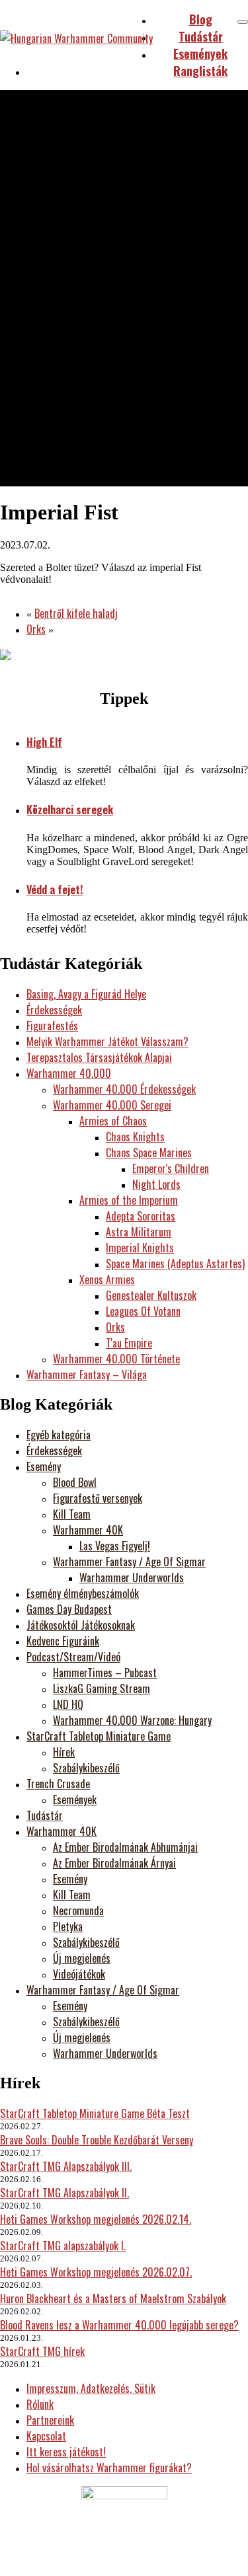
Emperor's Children (171, 1168)
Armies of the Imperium (129, 1200)
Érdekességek (54, 1010)
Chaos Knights (135, 1137)
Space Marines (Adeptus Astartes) (175, 1264)
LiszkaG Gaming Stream (102, 1688)
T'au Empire (129, 1343)
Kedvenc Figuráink (63, 1641)
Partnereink (50, 2420)
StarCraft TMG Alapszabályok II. (64, 2193)
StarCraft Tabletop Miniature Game (99, 1736)
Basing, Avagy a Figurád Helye (86, 994)
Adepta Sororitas (141, 1216)
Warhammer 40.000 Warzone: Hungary (132, 1720)
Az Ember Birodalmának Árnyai (114, 1863)
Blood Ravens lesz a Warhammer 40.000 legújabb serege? (119, 2325)
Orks (36, 629)
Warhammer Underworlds (132, 1577)
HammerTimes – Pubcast (105, 1673)
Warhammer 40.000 (69, 1073)
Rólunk (40, 2404)
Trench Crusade (58, 1784)
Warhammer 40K (88, 1530)
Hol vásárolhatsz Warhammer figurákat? (109, 2468)
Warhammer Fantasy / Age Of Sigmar (129, 1562)
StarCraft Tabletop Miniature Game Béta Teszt (95, 2113)
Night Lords (156, 1184)
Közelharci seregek (70, 810)
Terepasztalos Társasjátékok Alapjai (99, 1057)
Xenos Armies (107, 1279)
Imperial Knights (140, 1248)
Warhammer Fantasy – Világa (87, 1375)
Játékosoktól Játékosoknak (81, 1625)
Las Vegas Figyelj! (115, 1546)
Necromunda (78, 1911)
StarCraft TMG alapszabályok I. (63, 2246)
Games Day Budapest (69, 1609)
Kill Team (72, 1514)
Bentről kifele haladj (76, 613)
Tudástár (45, 1815)
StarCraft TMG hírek (42, 2351)
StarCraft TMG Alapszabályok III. (66, 2166)
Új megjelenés (82, 1958)
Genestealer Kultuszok (151, 1295)
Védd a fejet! (55, 890)
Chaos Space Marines (149, 1153)
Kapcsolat (46, 2436)
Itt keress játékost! (66, 2452)
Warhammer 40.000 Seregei (112, 1105)
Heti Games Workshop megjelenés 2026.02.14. (96, 2219)
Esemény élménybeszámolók (83, 1593)
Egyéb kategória (59, 1435)
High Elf (44, 742)
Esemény (44, 1466)
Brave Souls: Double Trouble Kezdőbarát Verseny (97, 2140)
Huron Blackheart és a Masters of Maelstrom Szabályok (113, 2298)
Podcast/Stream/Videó (73, 1657)
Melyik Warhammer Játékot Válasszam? (107, 1042)
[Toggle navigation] (243, 22)
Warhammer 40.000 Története (116, 1359)
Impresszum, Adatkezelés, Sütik (91, 2388)
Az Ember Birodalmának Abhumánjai (125, 1847)
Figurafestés (52, 1026)
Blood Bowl (75, 1482)
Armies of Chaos (113, 1121)
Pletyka (68, 1926)
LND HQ (68, 1704)
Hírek (64, 1752)
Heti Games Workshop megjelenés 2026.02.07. (96, 2272)
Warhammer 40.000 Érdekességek (124, 1089)
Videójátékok (79, 1974)
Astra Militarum (139, 1232)
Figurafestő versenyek (98, 1498)
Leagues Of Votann (143, 1311)
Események (75, 1799)
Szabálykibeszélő (86, 1768)
